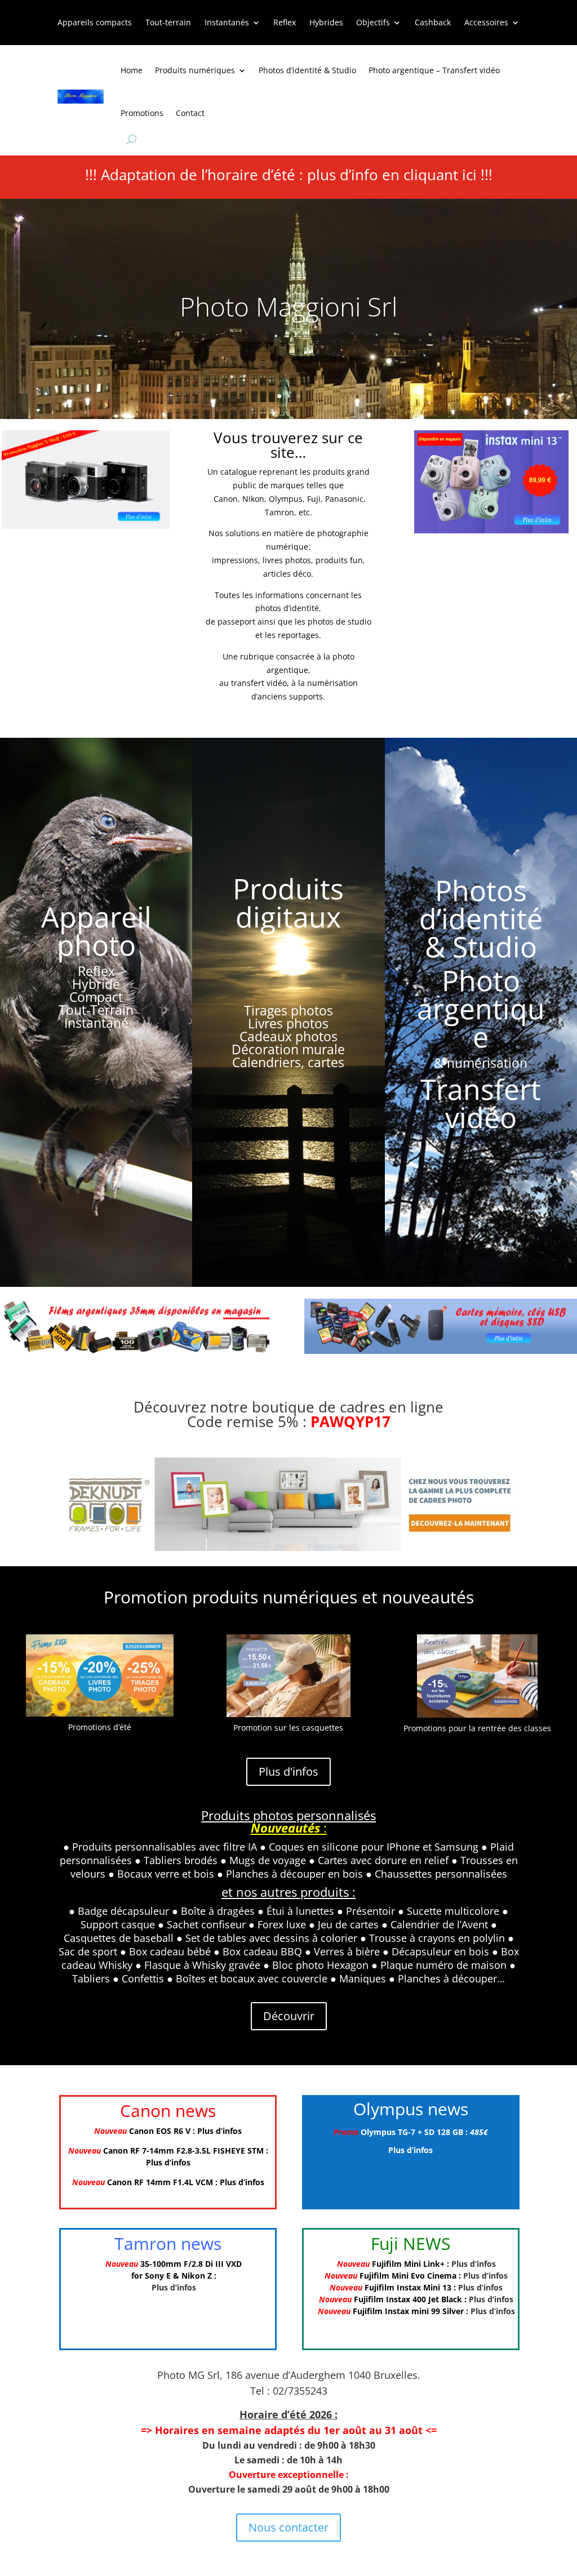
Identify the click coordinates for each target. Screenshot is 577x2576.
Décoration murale (288, 1049)
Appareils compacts (95, 23)
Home (132, 70)
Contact (190, 113)
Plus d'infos (288, 1771)
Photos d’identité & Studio (307, 70)
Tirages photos (288, 1010)
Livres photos (288, 1023)
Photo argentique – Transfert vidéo (434, 70)
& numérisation (481, 1063)
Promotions (142, 113)
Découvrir (289, 2016)
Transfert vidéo (481, 1103)
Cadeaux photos (288, 1036)
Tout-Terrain (96, 1010)
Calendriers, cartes (288, 1062)
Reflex (285, 23)
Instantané (96, 1023)
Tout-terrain (168, 23)
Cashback (433, 23)
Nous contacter (288, 2527)
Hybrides (326, 23)
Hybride (96, 984)
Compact (96, 997)
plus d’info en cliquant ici (392, 175)
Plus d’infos (219, 2131)
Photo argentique (481, 1009)
